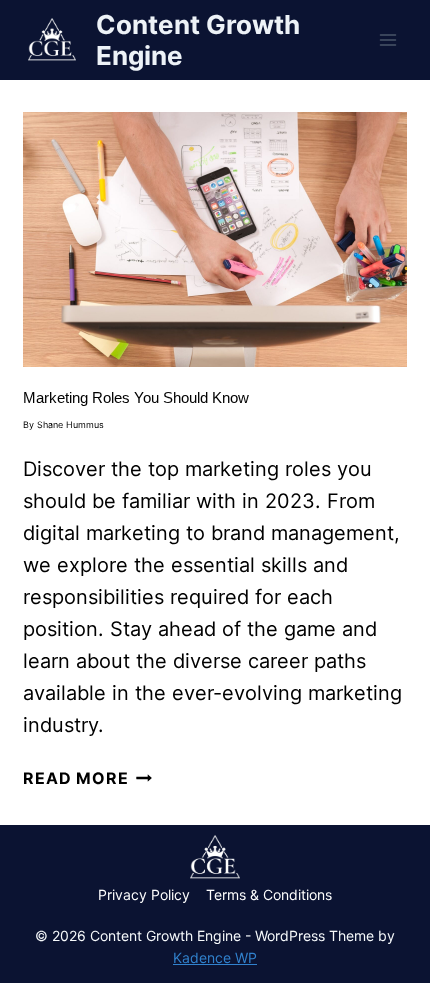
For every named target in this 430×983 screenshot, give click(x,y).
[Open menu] (388, 39)
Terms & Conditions (269, 894)
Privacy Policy (144, 894)
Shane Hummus (70, 424)
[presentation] (215, 239)
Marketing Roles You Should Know (136, 397)
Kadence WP (215, 957)
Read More (87, 778)
